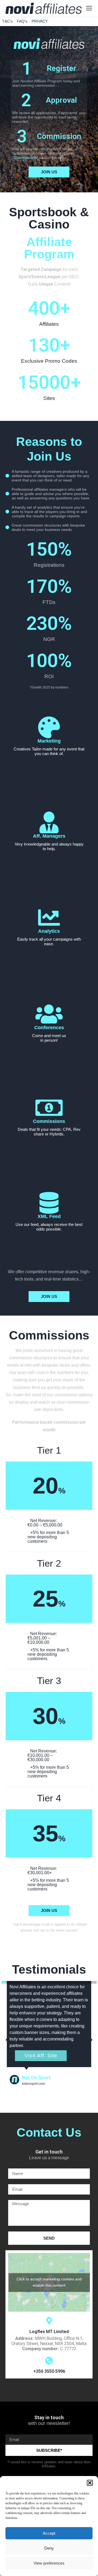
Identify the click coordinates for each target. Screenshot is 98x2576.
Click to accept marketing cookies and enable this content (49, 2282)
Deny (49, 2548)
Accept (49, 2533)
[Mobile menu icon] (89, 8)
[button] (90, 2483)
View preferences (49, 2563)
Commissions (25, 158)
